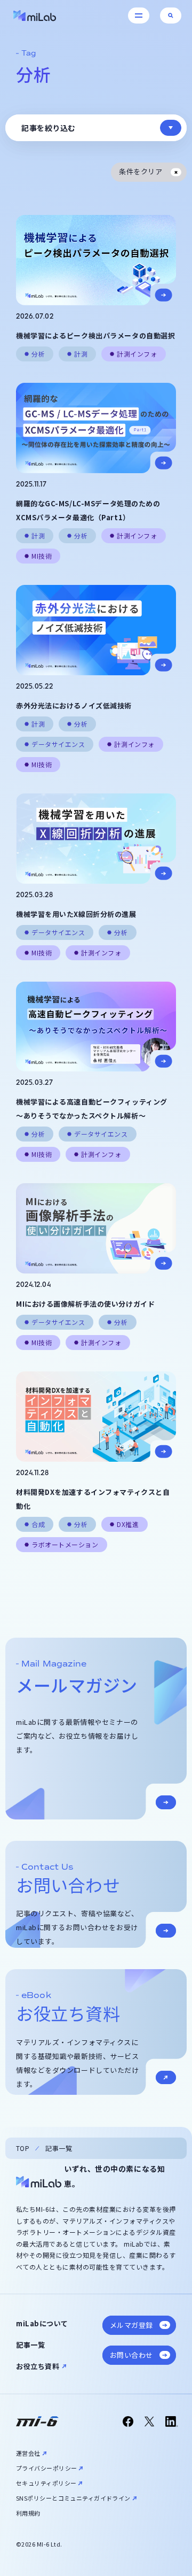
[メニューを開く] (139, 16)
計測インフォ (137, 354)
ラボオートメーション (65, 1544)
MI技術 (42, 556)
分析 (38, 354)
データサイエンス (58, 744)
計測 (81, 354)
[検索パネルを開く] (171, 16)
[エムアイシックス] (37, 2421)
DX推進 (128, 1524)
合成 (38, 1524)
